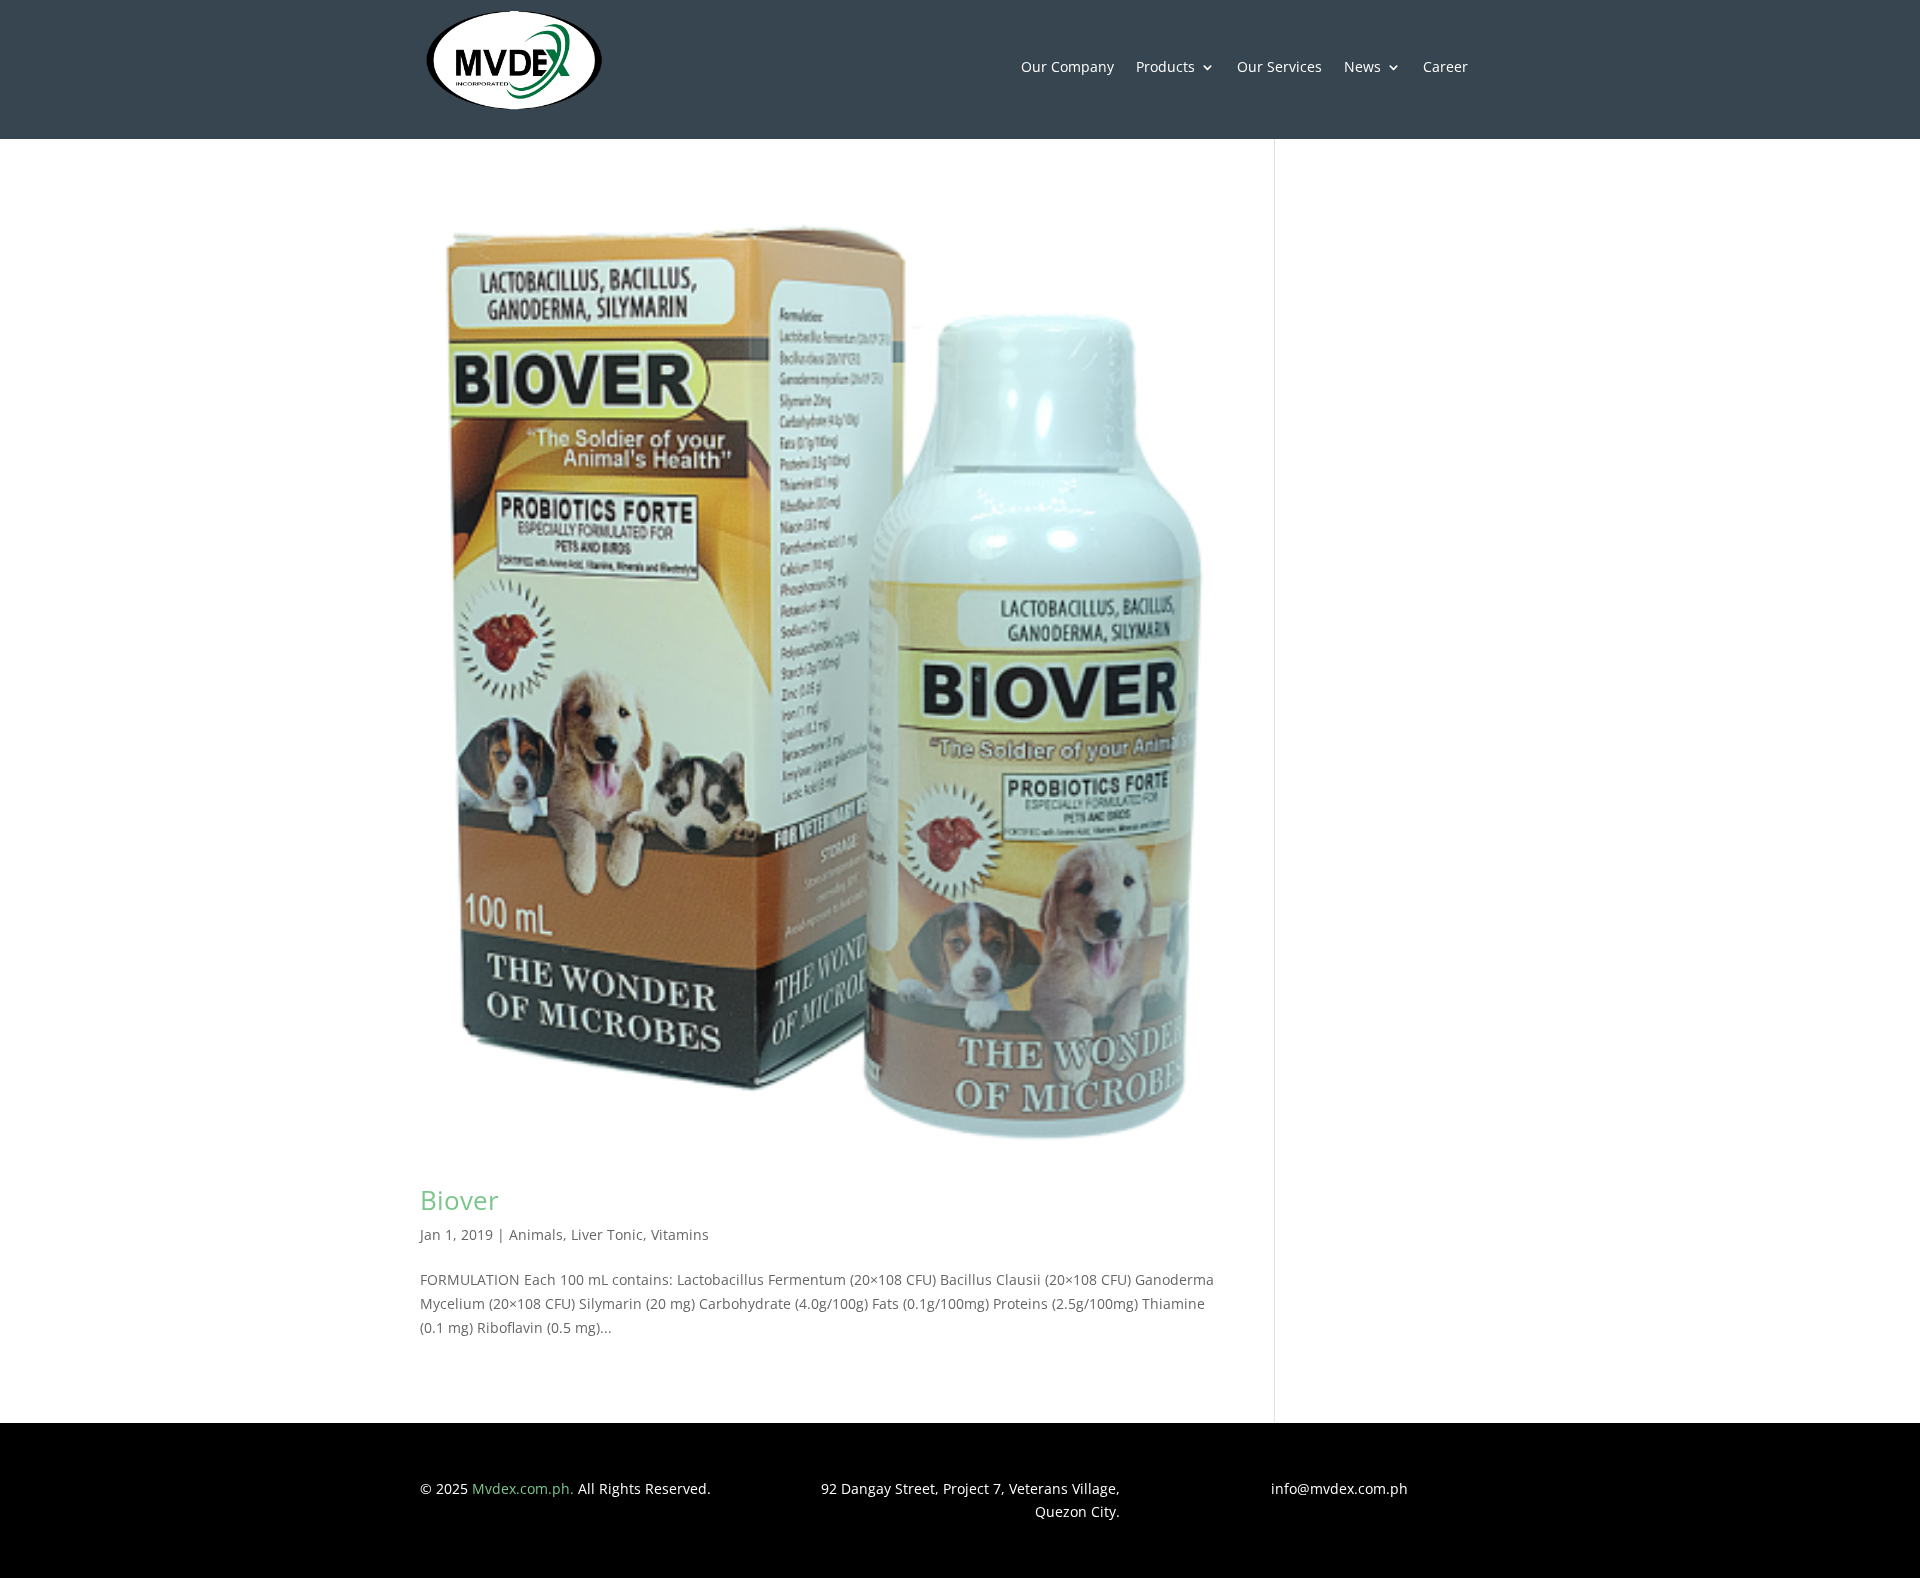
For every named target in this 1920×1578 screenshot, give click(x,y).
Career (1445, 68)
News (1362, 68)
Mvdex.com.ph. (525, 1488)
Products (1165, 68)
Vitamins (680, 1234)
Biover (459, 1200)
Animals (536, 1234)
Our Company (1067, 68)
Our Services (1279, 68)
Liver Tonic (607, 1234)
